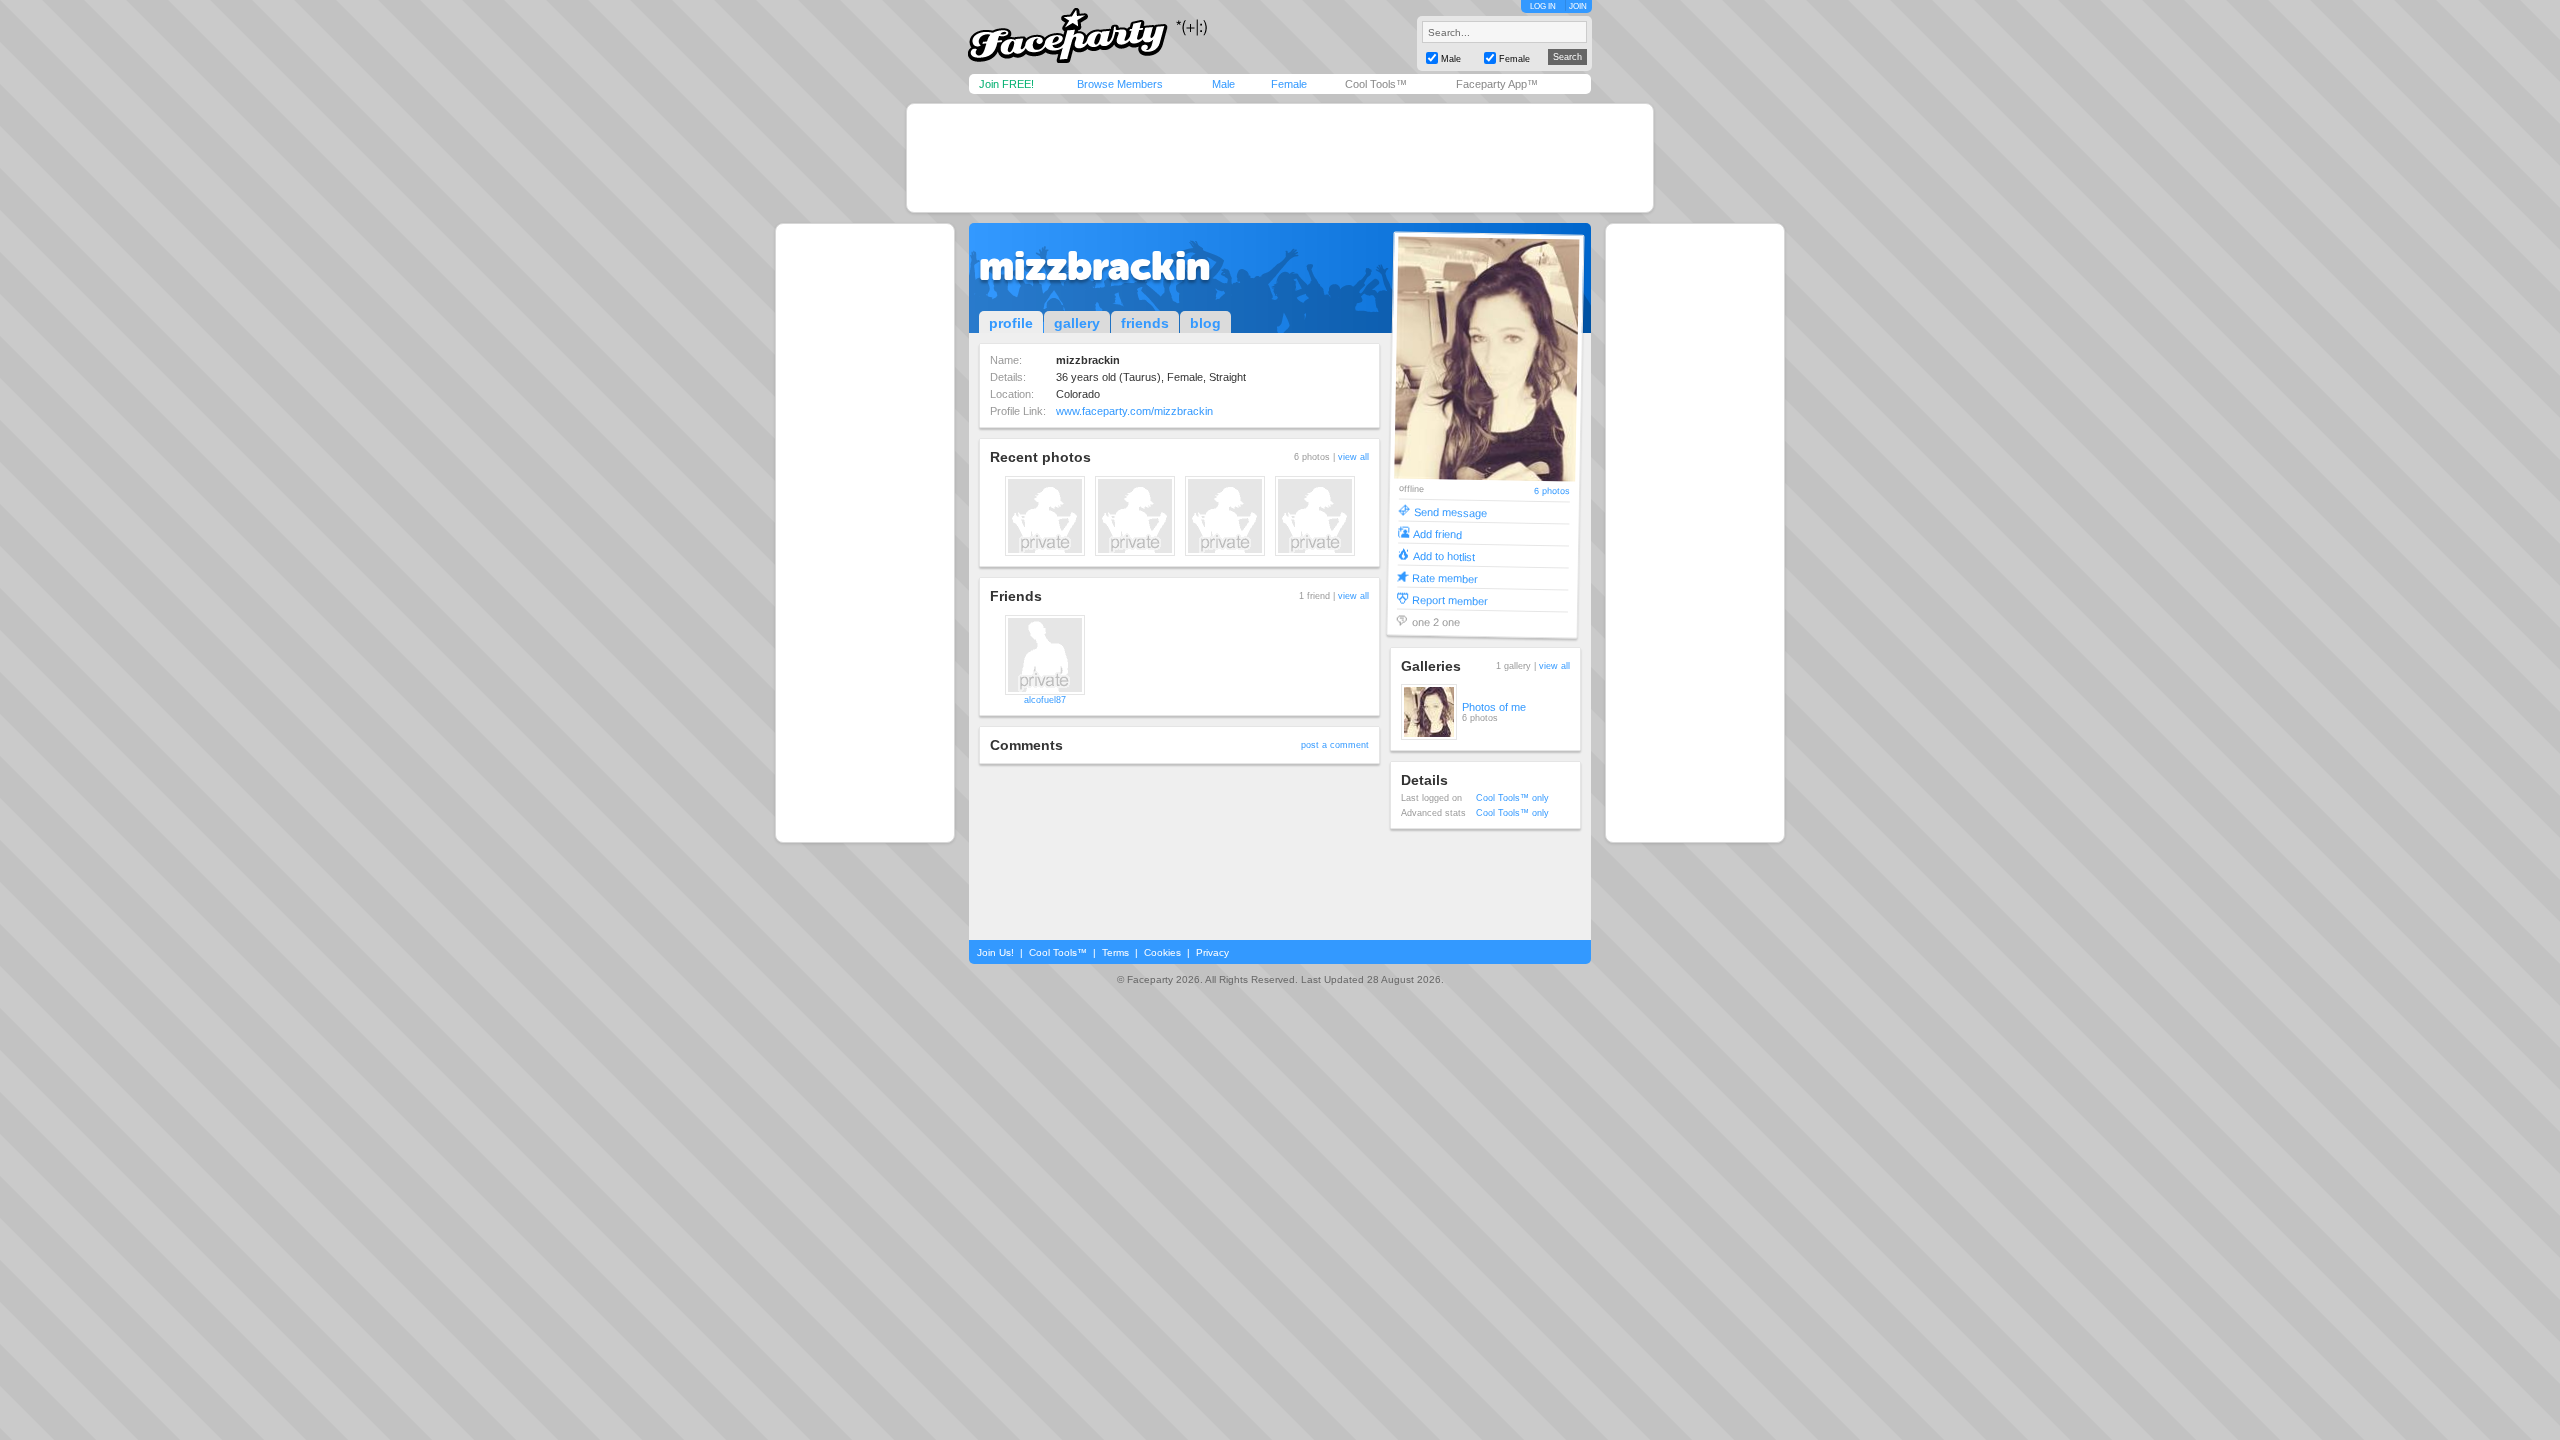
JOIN (1578, 6)
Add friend (1437, 533)
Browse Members (1120, 84)
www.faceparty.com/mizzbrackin (1134, 411)
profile (1011, 323)
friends (1145, 323)
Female (1289, 84)
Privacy (1212, 952)
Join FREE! (1006, 84)
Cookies (1162, 952)
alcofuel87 (1045, 700)
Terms (1115, 952)
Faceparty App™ (1497, 84)
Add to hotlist (1444, 555)
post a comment (1335, 745)
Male (1223, 84)
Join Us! (995, 952)
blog (1205, 323)
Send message (1450, 511)
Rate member (1445, 577)
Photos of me (1494, 707)
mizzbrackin (1094, 266)
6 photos (1552, 491)
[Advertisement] (1280, 158)
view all (1353, 457)
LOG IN (1543, 6)
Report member (1450, 599)
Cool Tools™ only (1512, 798)
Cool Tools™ (1376, 84)
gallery (1077, 323)
